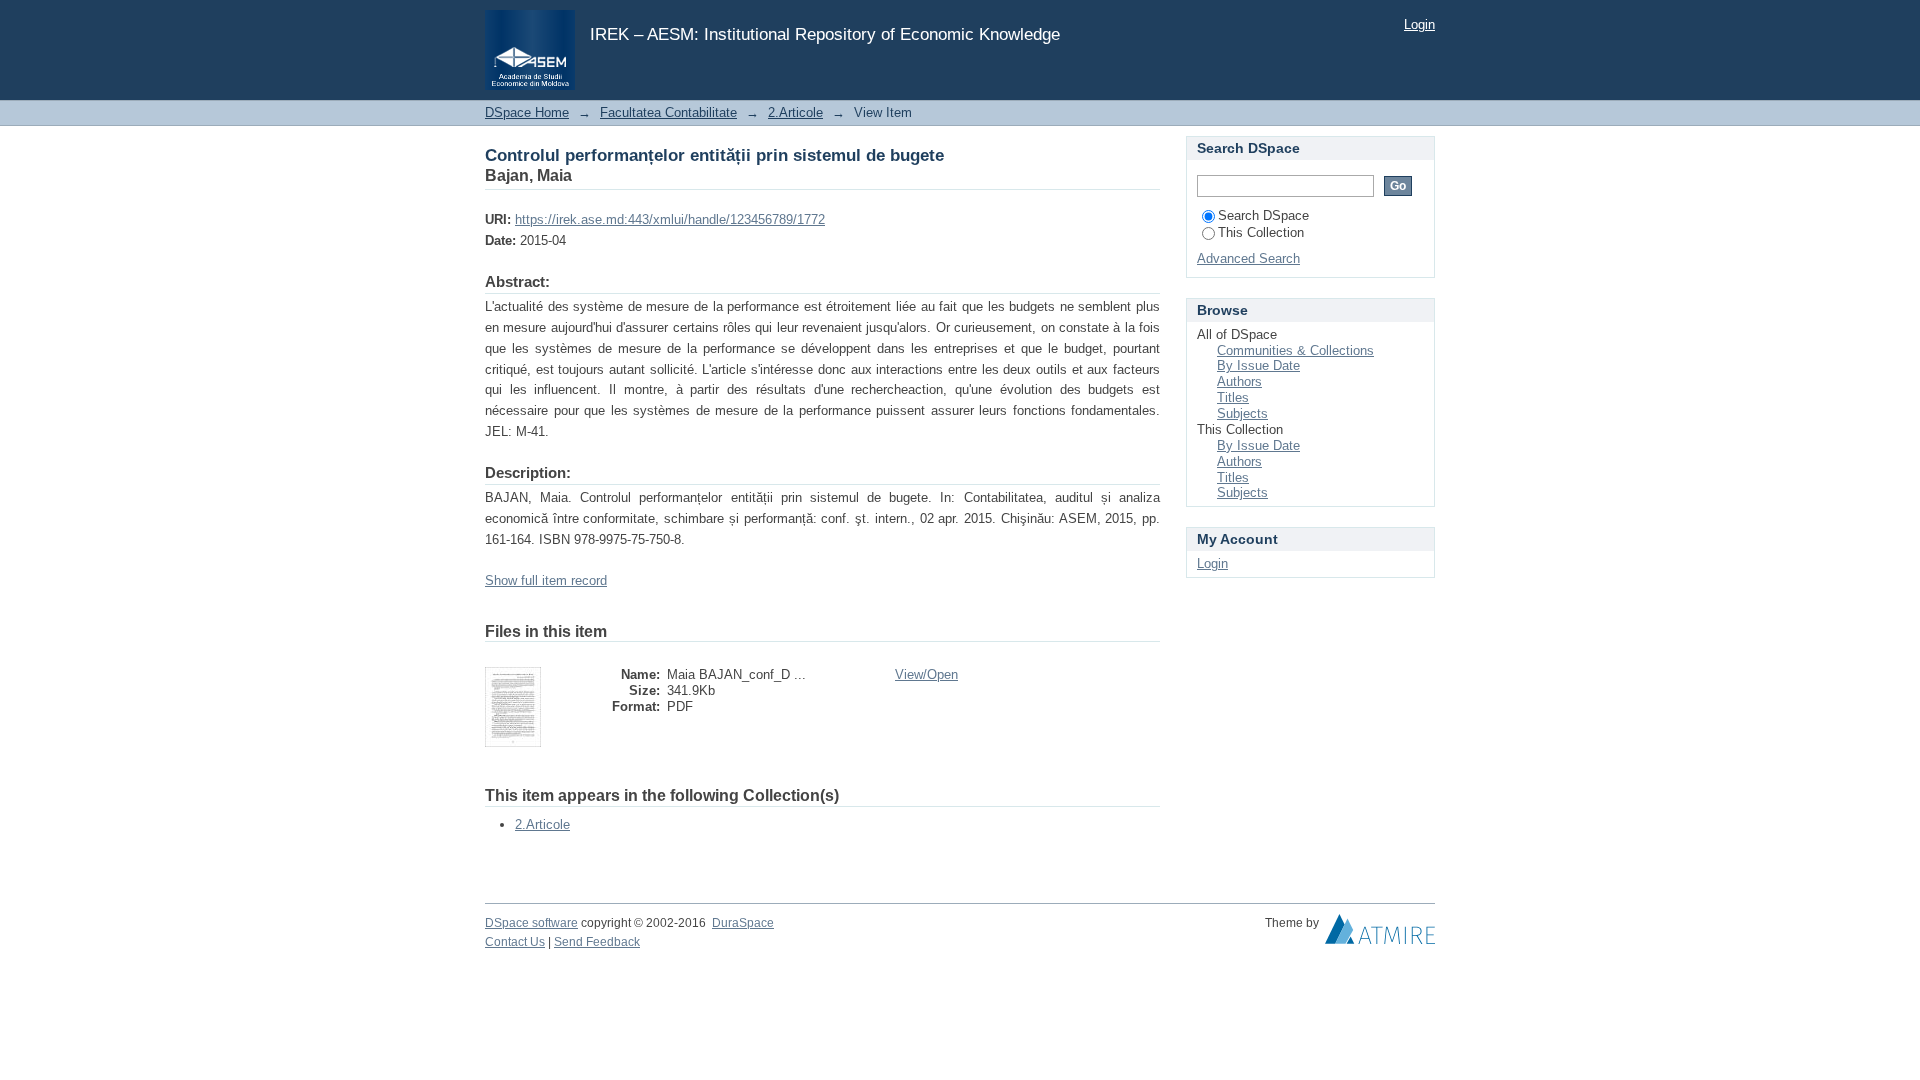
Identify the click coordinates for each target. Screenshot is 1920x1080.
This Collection (1261, 232)
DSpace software (531, 923)
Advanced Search (1248, 258)
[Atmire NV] (1380, 934)
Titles (1233, 397)
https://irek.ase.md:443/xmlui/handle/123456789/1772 (670, 219)
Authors (1239, 381)
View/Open (926, 674)
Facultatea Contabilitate (668, 112)
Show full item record (546, 580)
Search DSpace (1263, 215)
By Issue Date (1258, 365)
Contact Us (515, 942)
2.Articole (795, 112)
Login (1419, 24)
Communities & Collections (1295, 350)
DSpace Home (527, 112)
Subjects (1242, 413)
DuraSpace (743, 923)
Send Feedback (597, 942)
